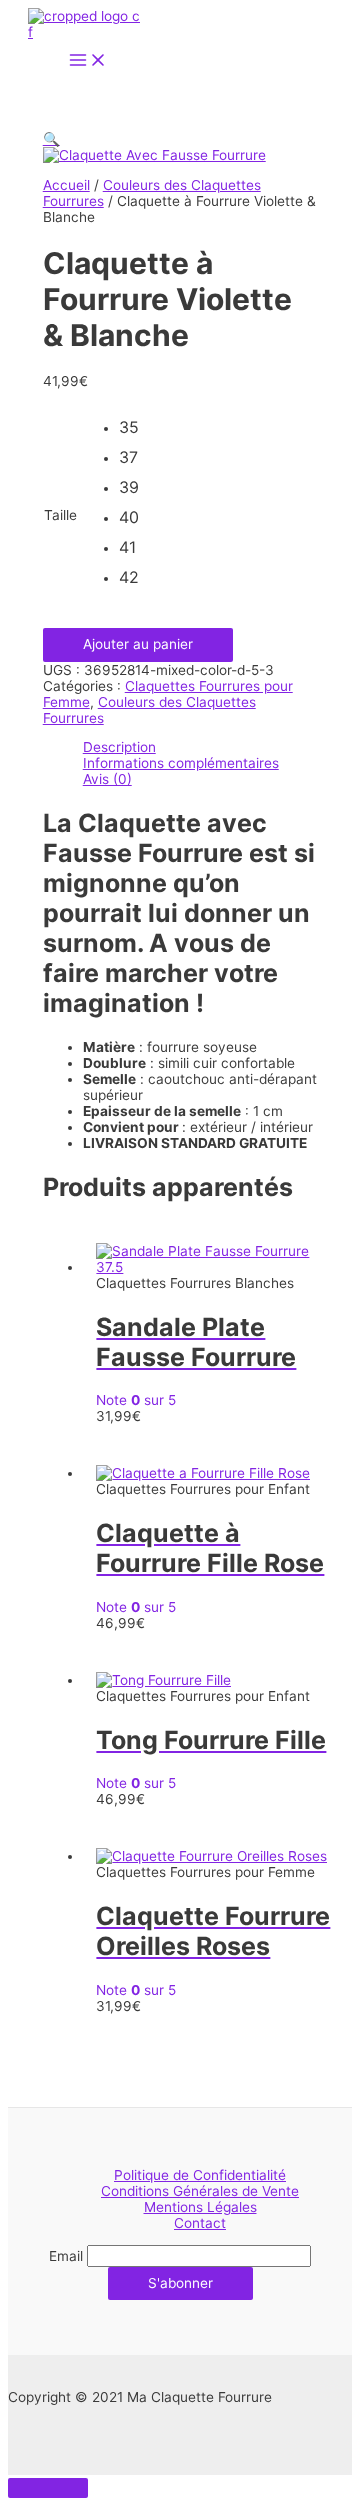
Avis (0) (107, 779)
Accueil (66, 185)
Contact (200, 2223)
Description (119, 747)
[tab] (200, 747)
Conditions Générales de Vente (200, 2191)
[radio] (134, 432)
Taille (60, 515)
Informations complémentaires (181, 763)
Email (66, 2256)
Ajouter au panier (138, 644)
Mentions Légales (200, 2207)
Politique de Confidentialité (200, 2175)
